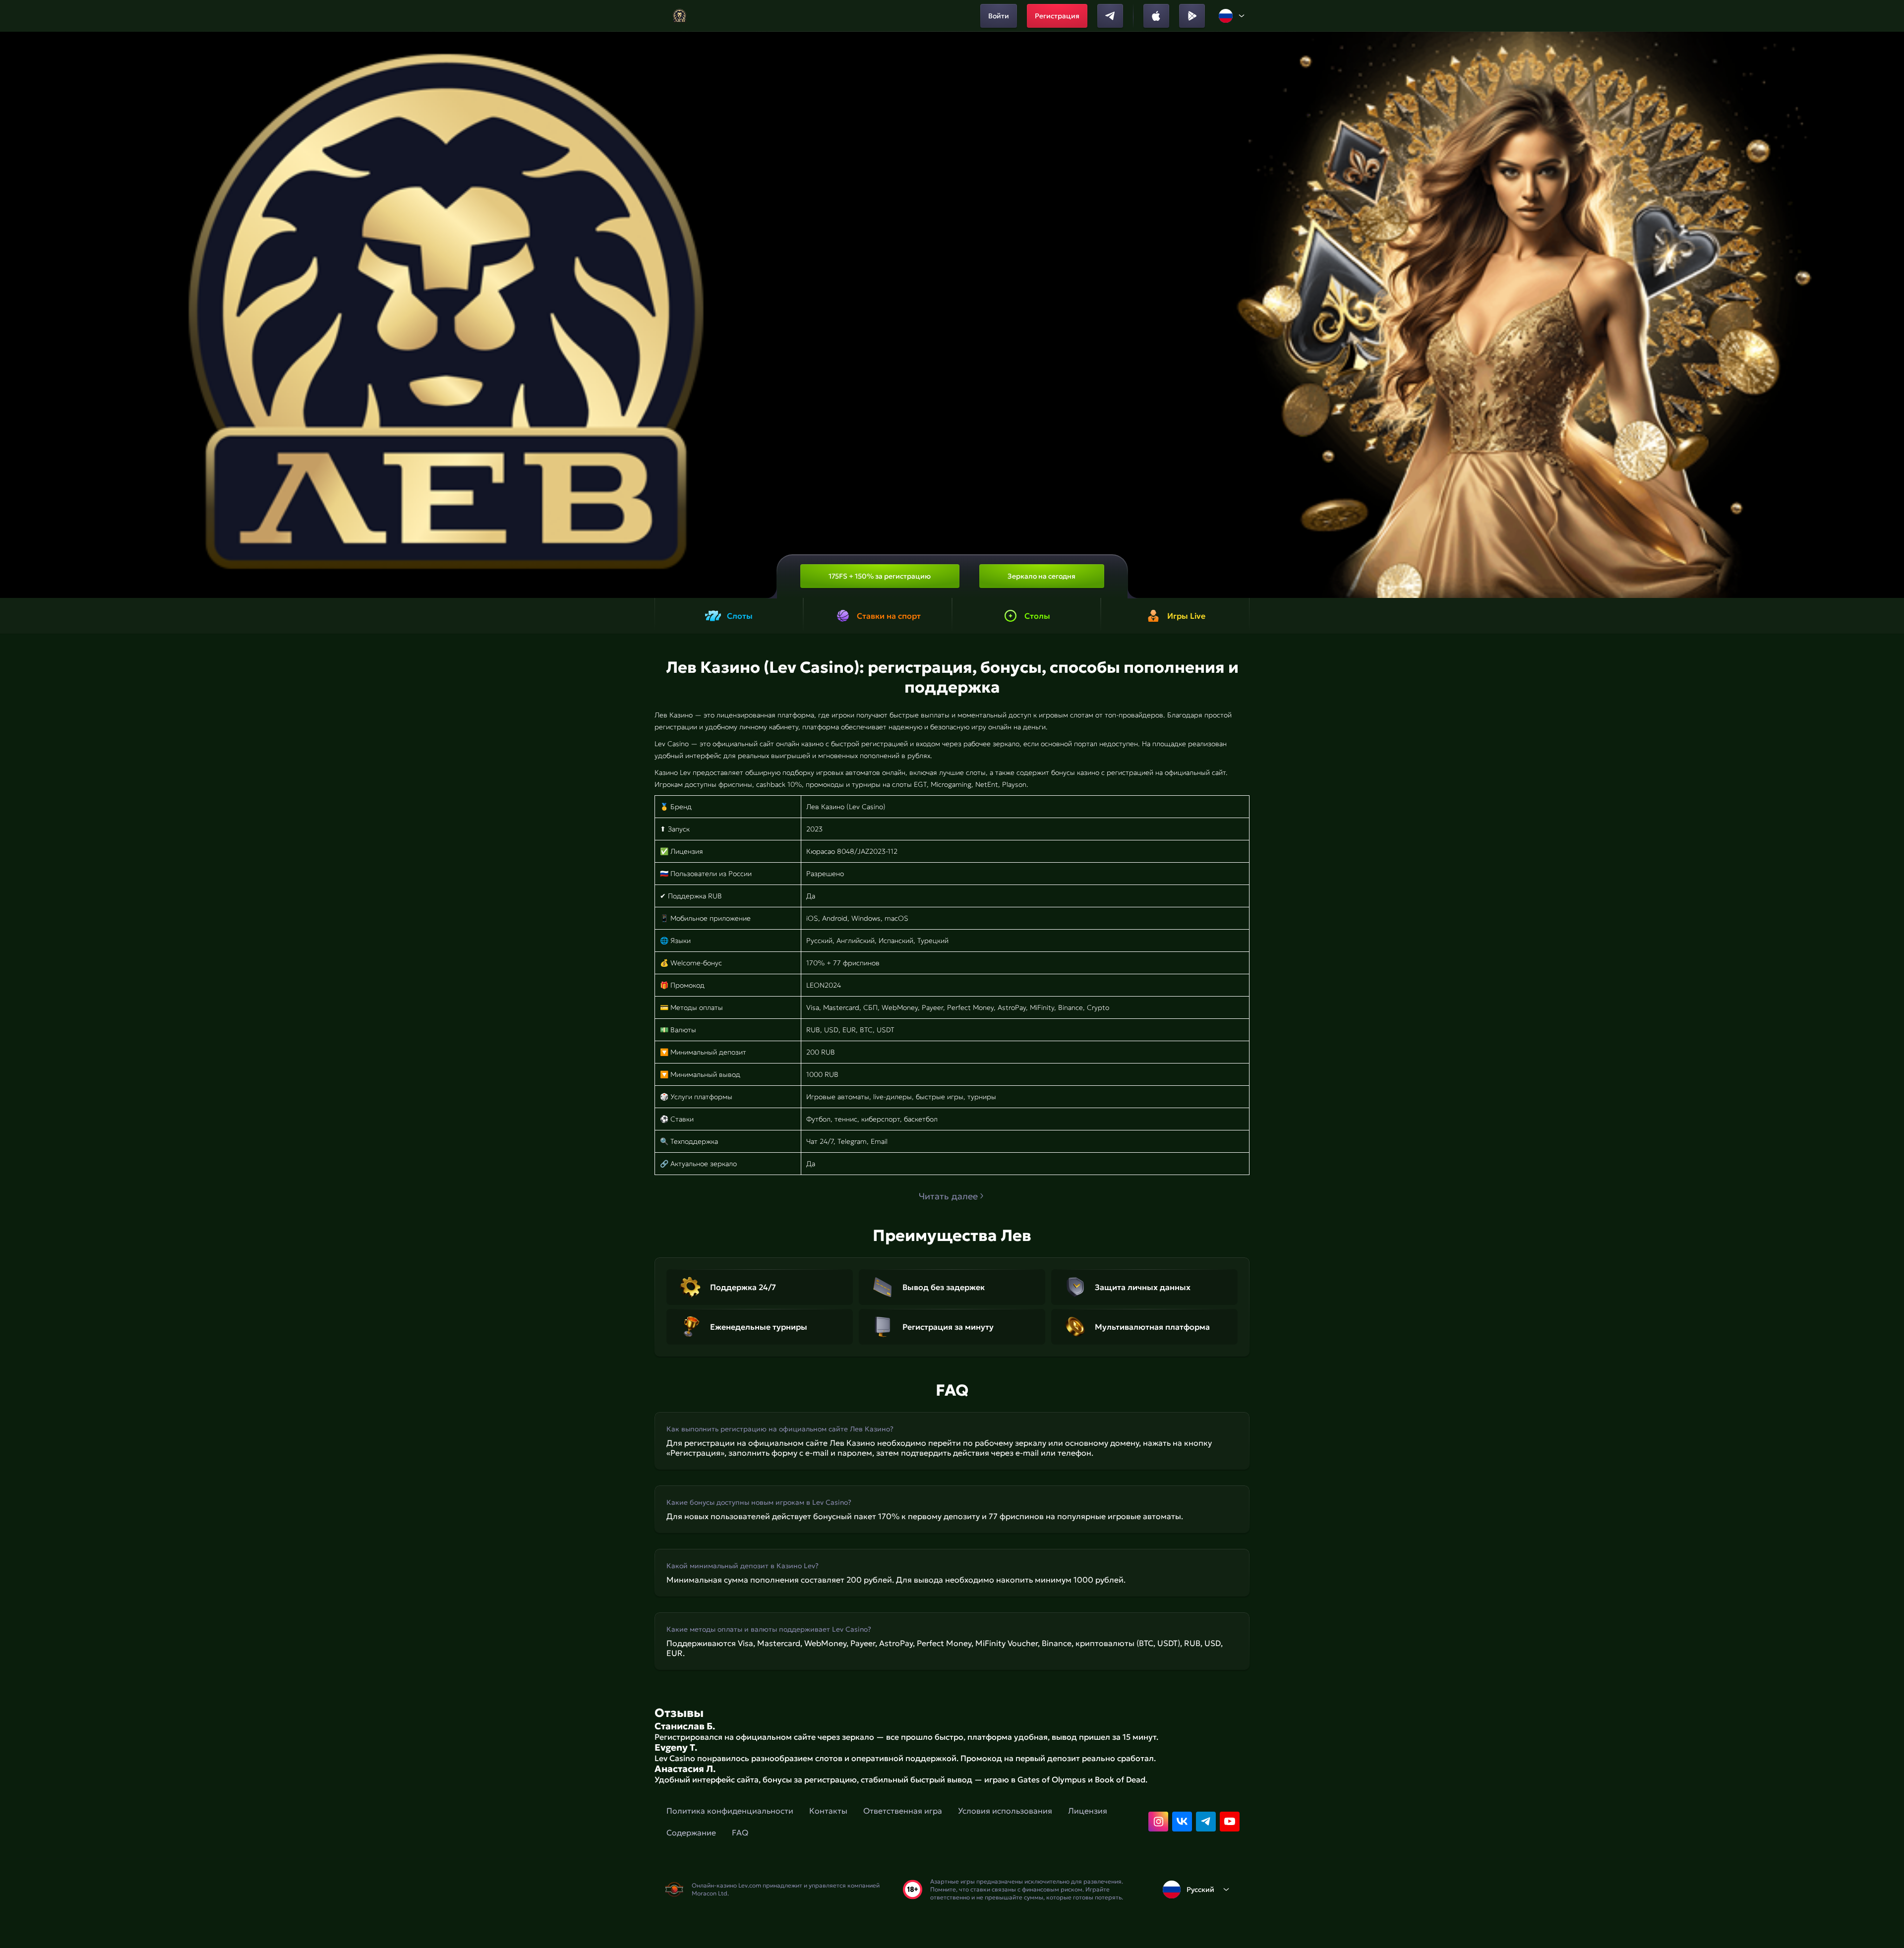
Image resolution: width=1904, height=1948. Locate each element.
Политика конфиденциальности (730, 1811)
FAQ (740, 1832)
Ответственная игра (903, 1811)
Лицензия (1088, 1811)
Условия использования (1005, 1811)
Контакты (828, 1811)
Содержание (691, 1832)
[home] (680, 16)
